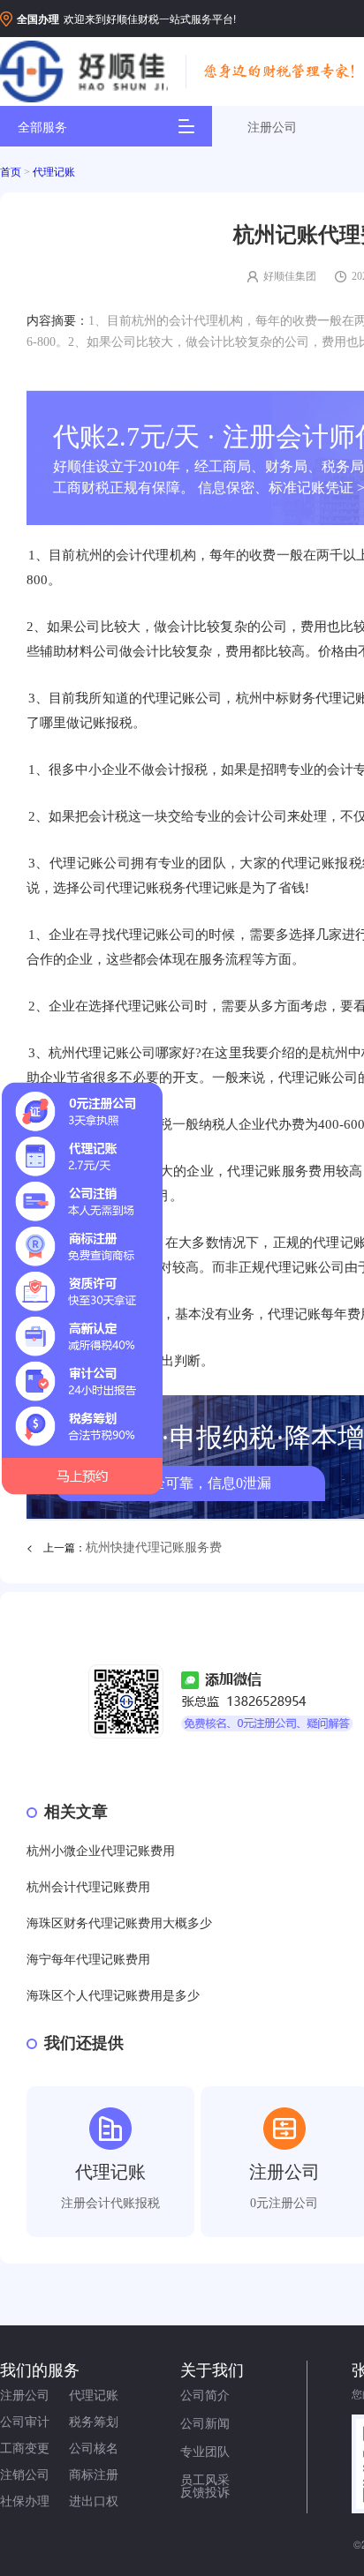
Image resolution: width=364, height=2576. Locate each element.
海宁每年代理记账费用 (88, 1960)
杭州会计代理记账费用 (88, 1887)
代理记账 (54, 172)
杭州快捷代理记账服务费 (154, 1547)
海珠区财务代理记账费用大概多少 (119, 1923)
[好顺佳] (84, 72)
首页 (11, 172)
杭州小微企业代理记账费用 (101, 1851)
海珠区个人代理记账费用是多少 (113, 1996)
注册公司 (272, 126)
